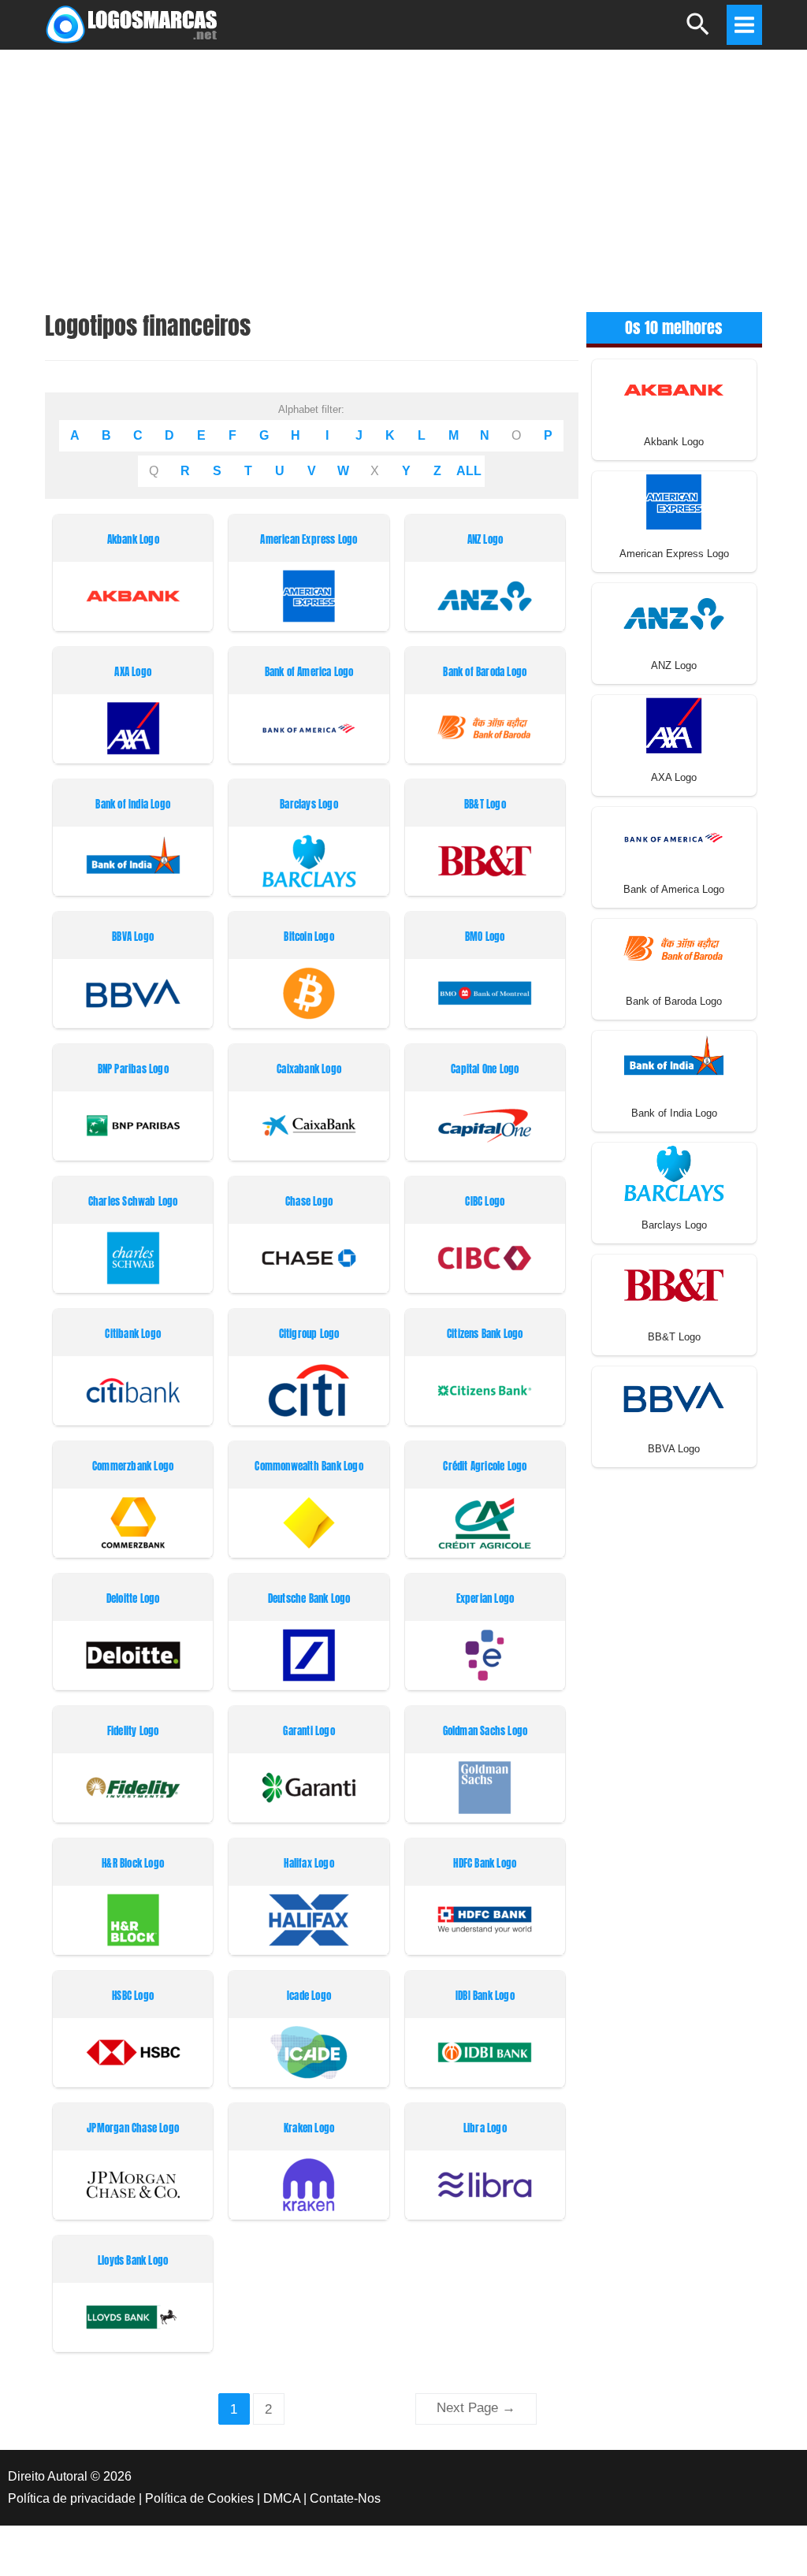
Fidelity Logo (133, 1732)
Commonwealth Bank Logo (309, 1467)
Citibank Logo (133, 1334)
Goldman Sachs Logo (485, 1732)
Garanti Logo (309, 1732)
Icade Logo (309, 1996)
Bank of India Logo (133, 805)
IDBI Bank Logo (485, 1996)
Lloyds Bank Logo (133, 2261)
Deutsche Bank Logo (309, 1599)
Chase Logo (309, 1202)
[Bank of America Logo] (674, 836)
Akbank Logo (133, 540)
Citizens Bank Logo (485, 1334)
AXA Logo (133, 673)
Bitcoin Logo (309, 937)
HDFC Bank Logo (485, 1864)
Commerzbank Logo (133, 1467)
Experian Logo (485, 1599)
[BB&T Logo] (674, 1284)
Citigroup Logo (309, 1334)
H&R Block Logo (133, 1864)
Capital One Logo (485, 1070)
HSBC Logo (133, 1996)
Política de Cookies (199, 2498)
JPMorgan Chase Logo (133, 2129)
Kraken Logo (309, 2129)
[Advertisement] (403, 169)
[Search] (699, 31)
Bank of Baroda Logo (485, 673)
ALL (469, 471)
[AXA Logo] (674, 725)
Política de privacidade (72, 2498)
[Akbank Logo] (674, 389)
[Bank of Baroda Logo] (674, 948)
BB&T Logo (485, 805)
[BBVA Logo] (674, 1396)
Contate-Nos (345, 2498)
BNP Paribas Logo (133, 1070)
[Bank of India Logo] (674, 1060)
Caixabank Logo (309, 1070)
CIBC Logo (485, 1202)
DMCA (282, 2498)
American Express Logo (309, 540)
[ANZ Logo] (674, 613)
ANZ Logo (485, 540)
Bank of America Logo (309, 673)
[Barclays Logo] (674, 1172)
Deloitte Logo (133, 1599)
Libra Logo (485, 2129)
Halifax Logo (309, 1864)
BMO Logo (485, 937)
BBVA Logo (133, 937)
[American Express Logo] (674, 501)
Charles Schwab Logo (133, 1202)
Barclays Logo (309, 805)
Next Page (476, 2408)
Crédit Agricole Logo (485, 1467)
